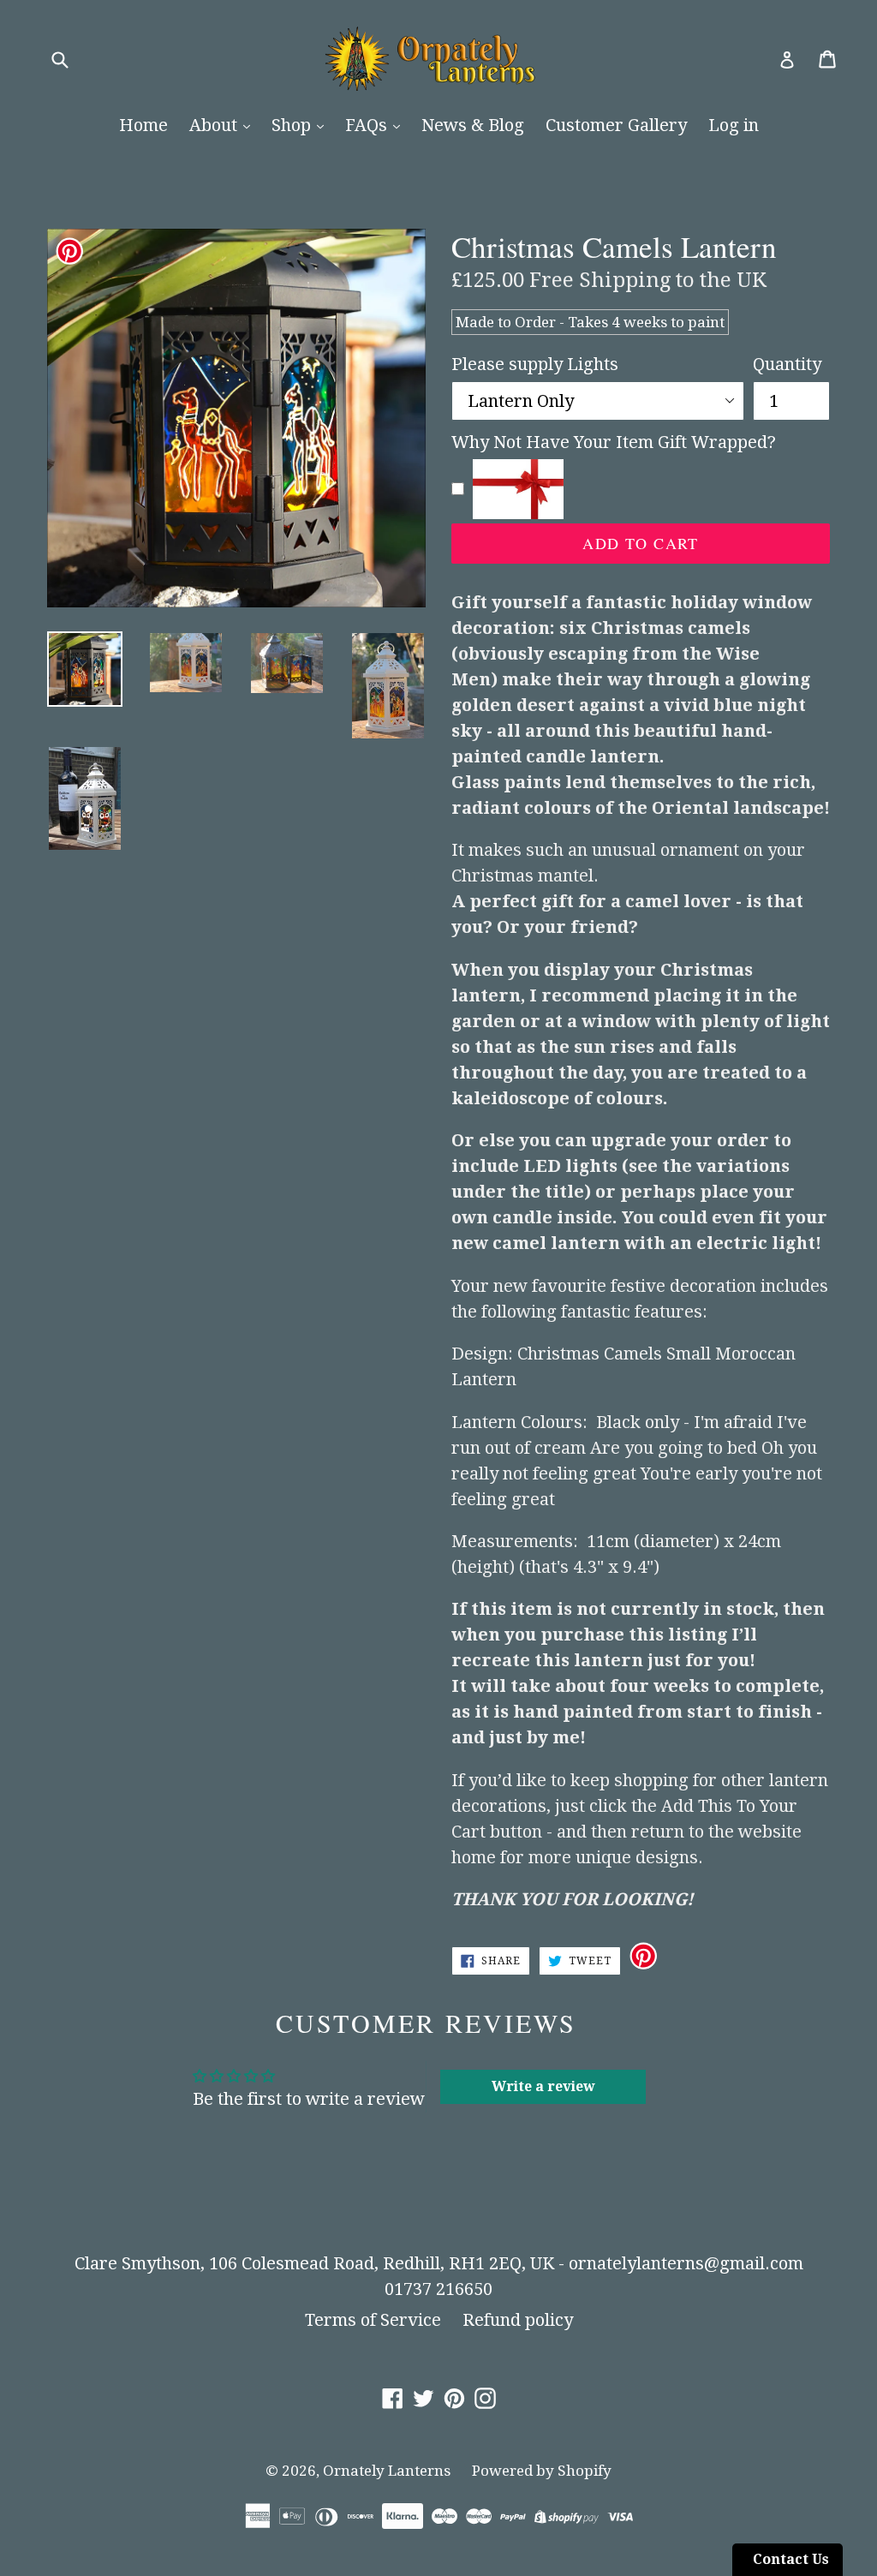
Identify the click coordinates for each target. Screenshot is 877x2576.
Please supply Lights (535, 364)
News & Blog (473, 125)
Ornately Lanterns (387, 2471)
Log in (734, 125)
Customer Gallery (616, 125)
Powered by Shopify (542, 2471)
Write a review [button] (543, 2086)
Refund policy (518, 2320)
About (215, 125)
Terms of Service (373, 2320)
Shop (293, 125)
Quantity (787, 364)
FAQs (368, 125)
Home (143, 125)
